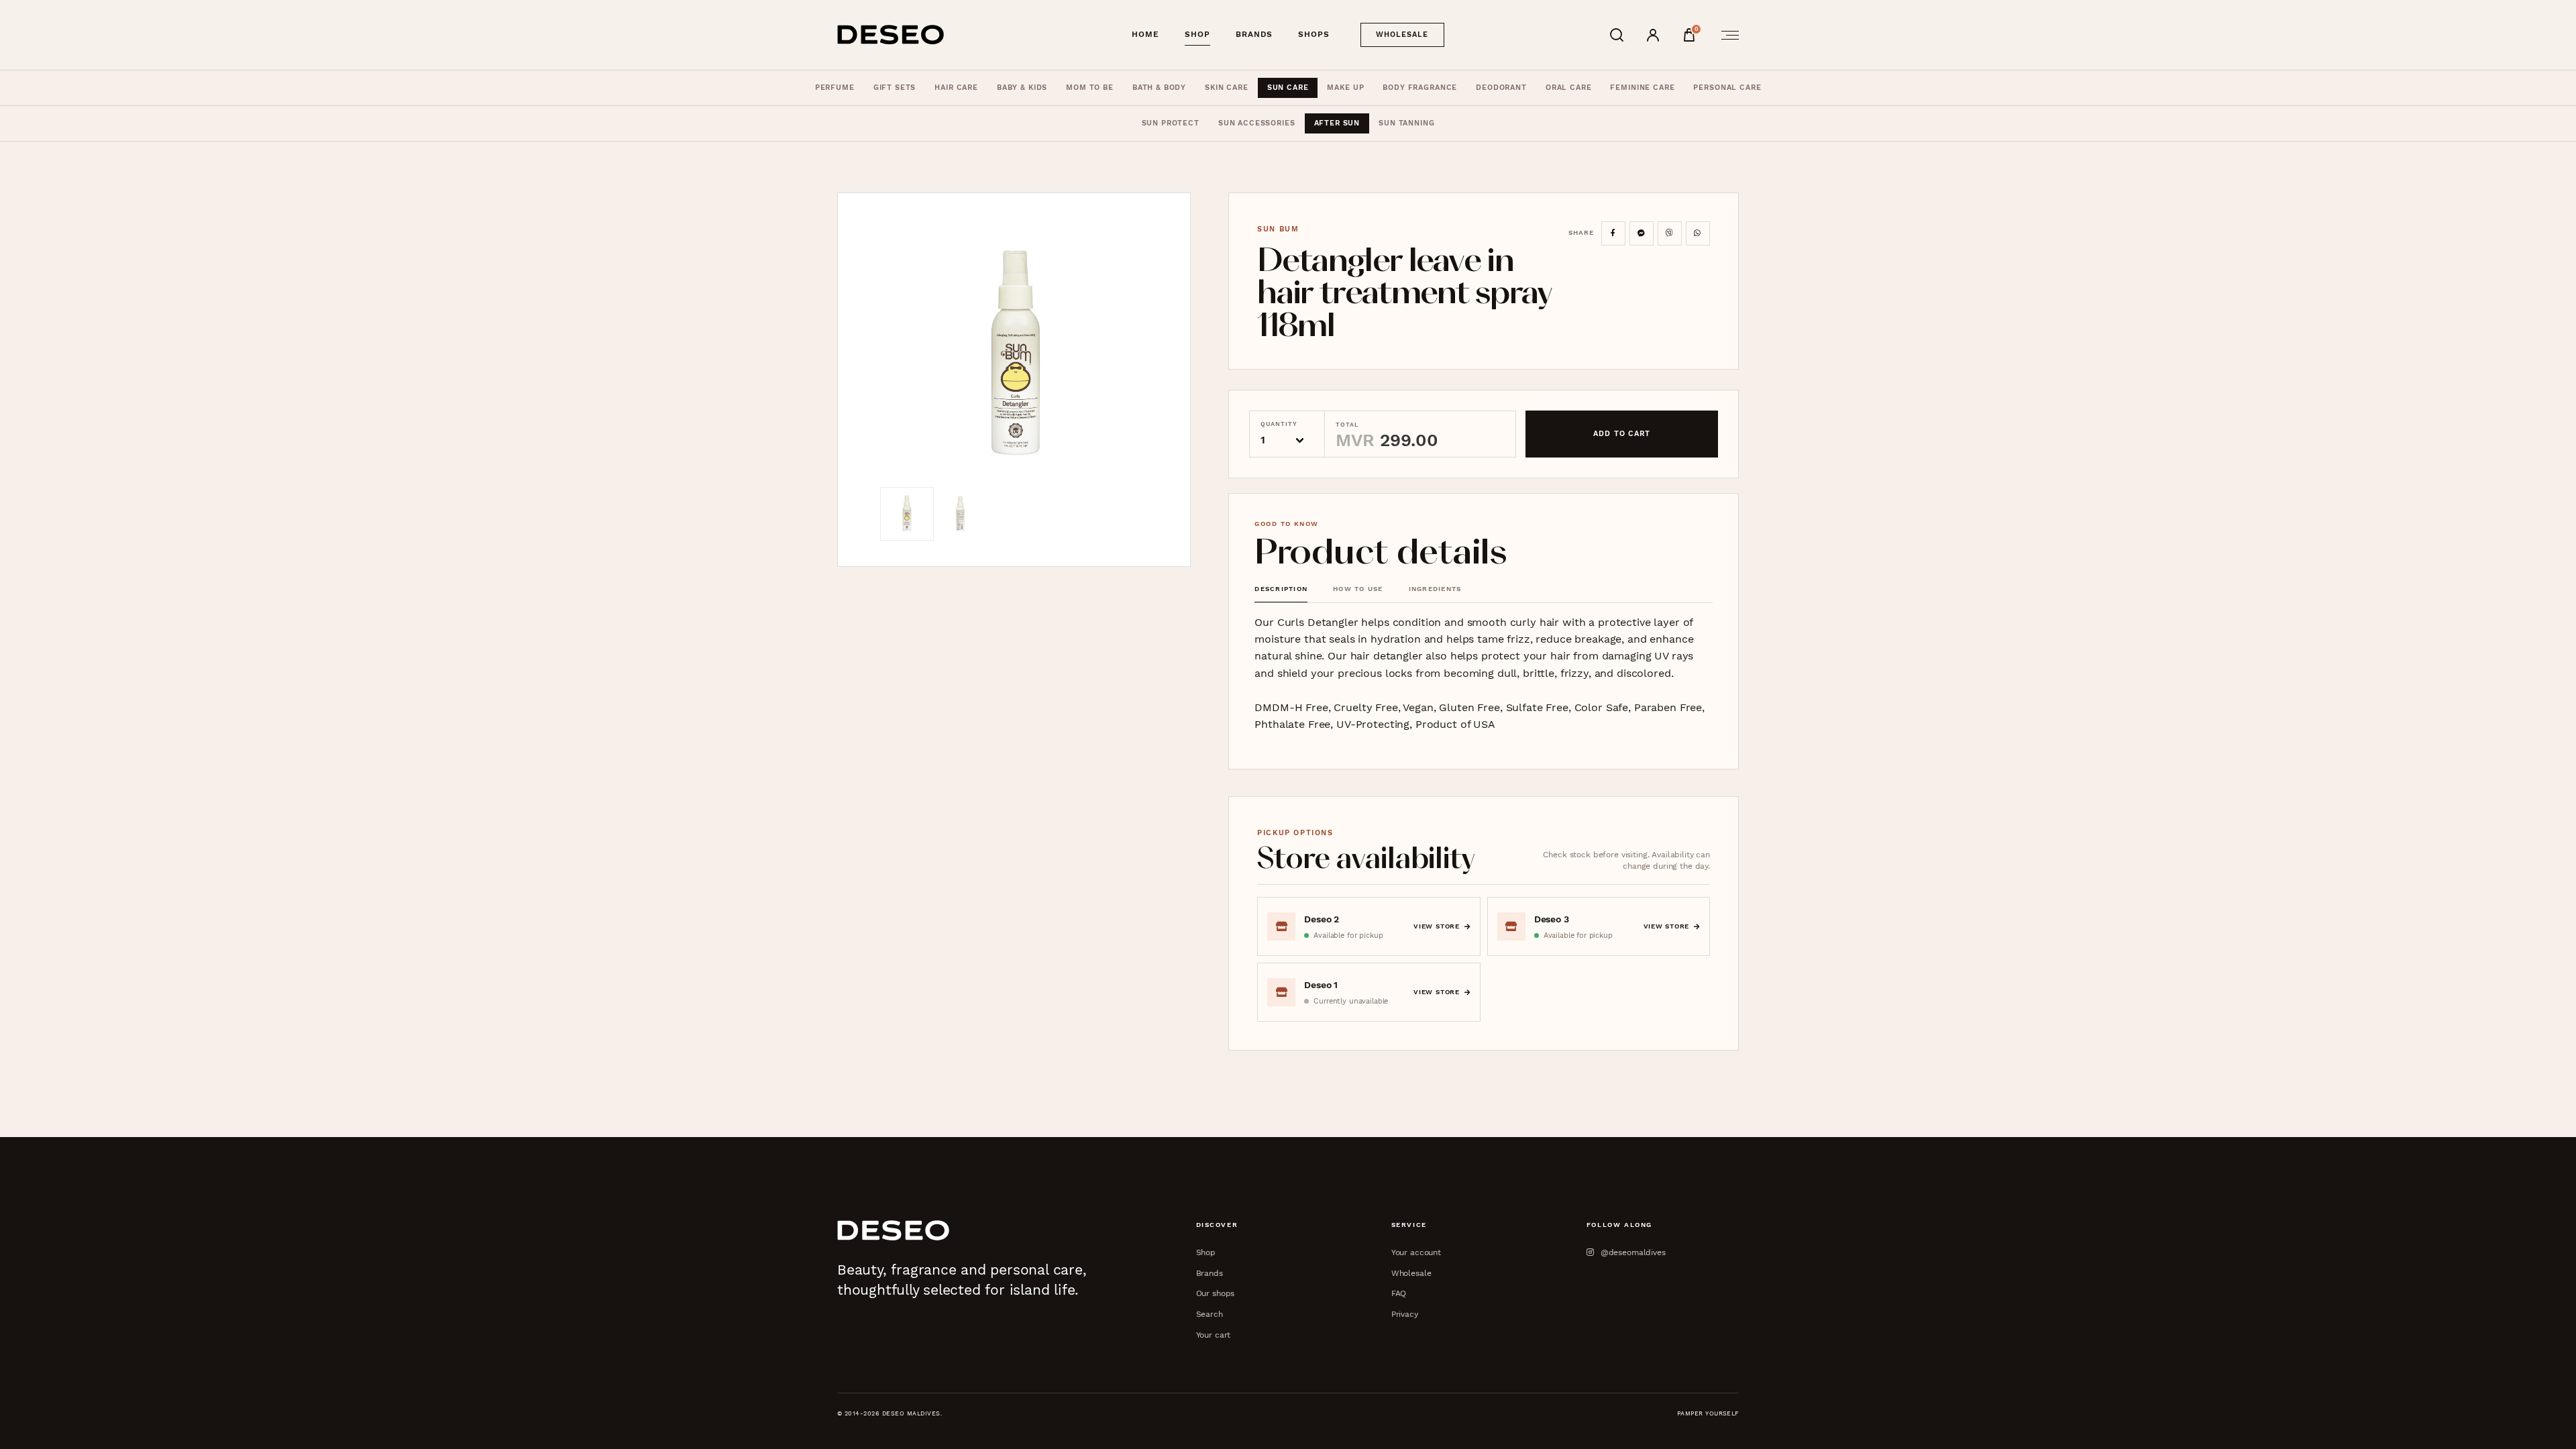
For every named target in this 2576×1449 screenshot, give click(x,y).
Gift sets (895, 88)
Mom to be (1090, 88)
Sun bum (1278, 229)
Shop (1197, 34)
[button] (1014, 353)
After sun (1337, 123)
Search (1210, 1314)
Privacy (1405, 1314)
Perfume (835, 88)
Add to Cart (1622, 434)
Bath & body (1159, 88)
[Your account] (1653, 35)
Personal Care (1727, 88)
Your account (1416, 1252)
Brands (1254, 34)
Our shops (1216, 1293)
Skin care (1227, 88)
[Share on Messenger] (1642, 233)
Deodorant (1501, 88)
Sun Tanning (1406, 123)
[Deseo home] (891, 35)
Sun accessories (1257, 123)
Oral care (1569, 88)
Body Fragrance (1420, 88)
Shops (1314, 34)
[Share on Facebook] (1613, 233)
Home (1145, 34)
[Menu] (1726, 35)
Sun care (1288, 88)
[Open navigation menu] (1726, 35)
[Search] (1617, 35)
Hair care (956, 88)
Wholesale (1402, 35)
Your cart (1214, 1335)
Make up (1345, 88)
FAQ (1399, 1293)
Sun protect (1171, 123)
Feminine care (1642, 88)
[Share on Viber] (1670, 233)
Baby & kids (1022, 88)
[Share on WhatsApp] (1698, 233)
